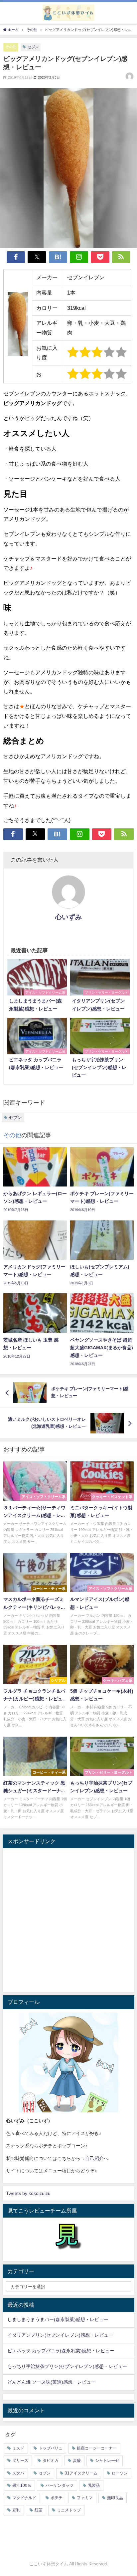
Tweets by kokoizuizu (28, 2193)
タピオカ (51, 2461)
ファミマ (85, 2498)
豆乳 (16, 2510)
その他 (11, 47)
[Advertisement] (68, 1920)
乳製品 (94, 2485)
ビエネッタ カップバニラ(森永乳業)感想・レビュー (61, 2351)
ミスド (18, 2448)
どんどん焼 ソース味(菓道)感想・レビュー (52, 2382)
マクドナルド (24, 2498)
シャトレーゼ (107, 2461)
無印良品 (115, 2498)
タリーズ (20, 2461)
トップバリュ (51, 2448)
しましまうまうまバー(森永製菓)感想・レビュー (58, 2319)
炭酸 (77, 2461)
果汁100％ (22, 2485)
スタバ (18, 2473)
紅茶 (39, 2510)
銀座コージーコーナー (97, 2448)
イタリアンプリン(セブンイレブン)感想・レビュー (60, 2335)
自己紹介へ (97, 2158)
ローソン (120, 2473)
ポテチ (57, 2498)
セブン (33, 47)
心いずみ (68, 917)
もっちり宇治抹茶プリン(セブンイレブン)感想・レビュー (67, 2366)
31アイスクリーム (81, 2473)
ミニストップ (69, 2510)
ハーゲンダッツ (60, 2485)
